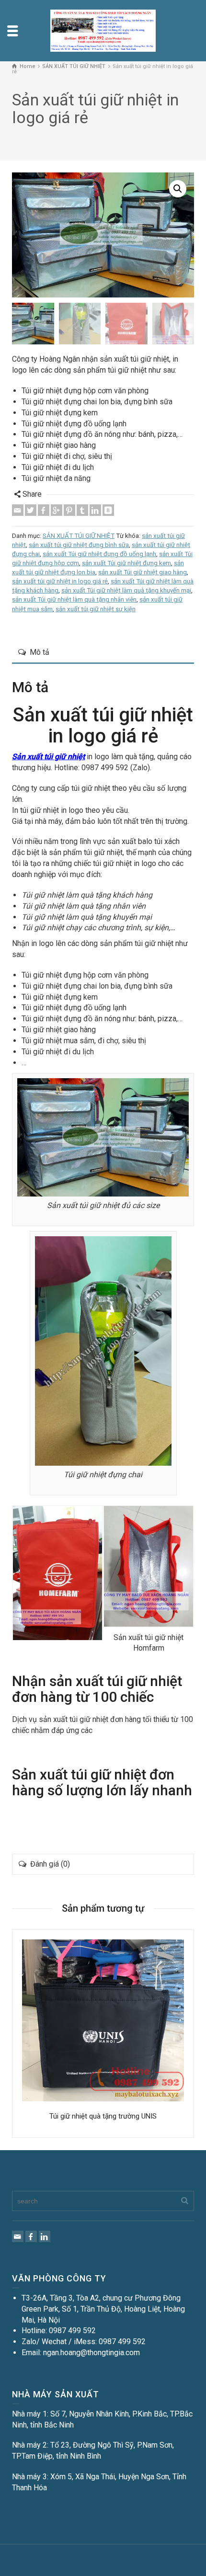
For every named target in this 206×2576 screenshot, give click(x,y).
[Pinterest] (69, 510)
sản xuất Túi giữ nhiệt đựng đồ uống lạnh (99, 554)
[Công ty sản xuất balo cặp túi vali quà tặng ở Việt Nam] (103, 30)
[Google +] (57, 510)
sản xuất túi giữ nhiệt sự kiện (96, 609)
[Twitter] (31, 510)
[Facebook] (44, 510)
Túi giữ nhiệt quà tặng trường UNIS (103, 2116)
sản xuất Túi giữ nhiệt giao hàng (143, 572)
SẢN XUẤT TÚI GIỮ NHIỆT (79, 536)
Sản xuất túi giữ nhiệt (48, 757)
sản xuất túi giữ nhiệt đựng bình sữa (79, 545)
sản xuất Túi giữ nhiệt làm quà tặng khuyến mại (126, 590)
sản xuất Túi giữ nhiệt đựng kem (126, 563)
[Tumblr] (82, 510)
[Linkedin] (95, 510)
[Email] (18, 510)
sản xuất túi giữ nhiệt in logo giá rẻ (60, 581)
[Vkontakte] (108, 510)
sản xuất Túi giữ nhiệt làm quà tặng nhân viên (74, 599)
